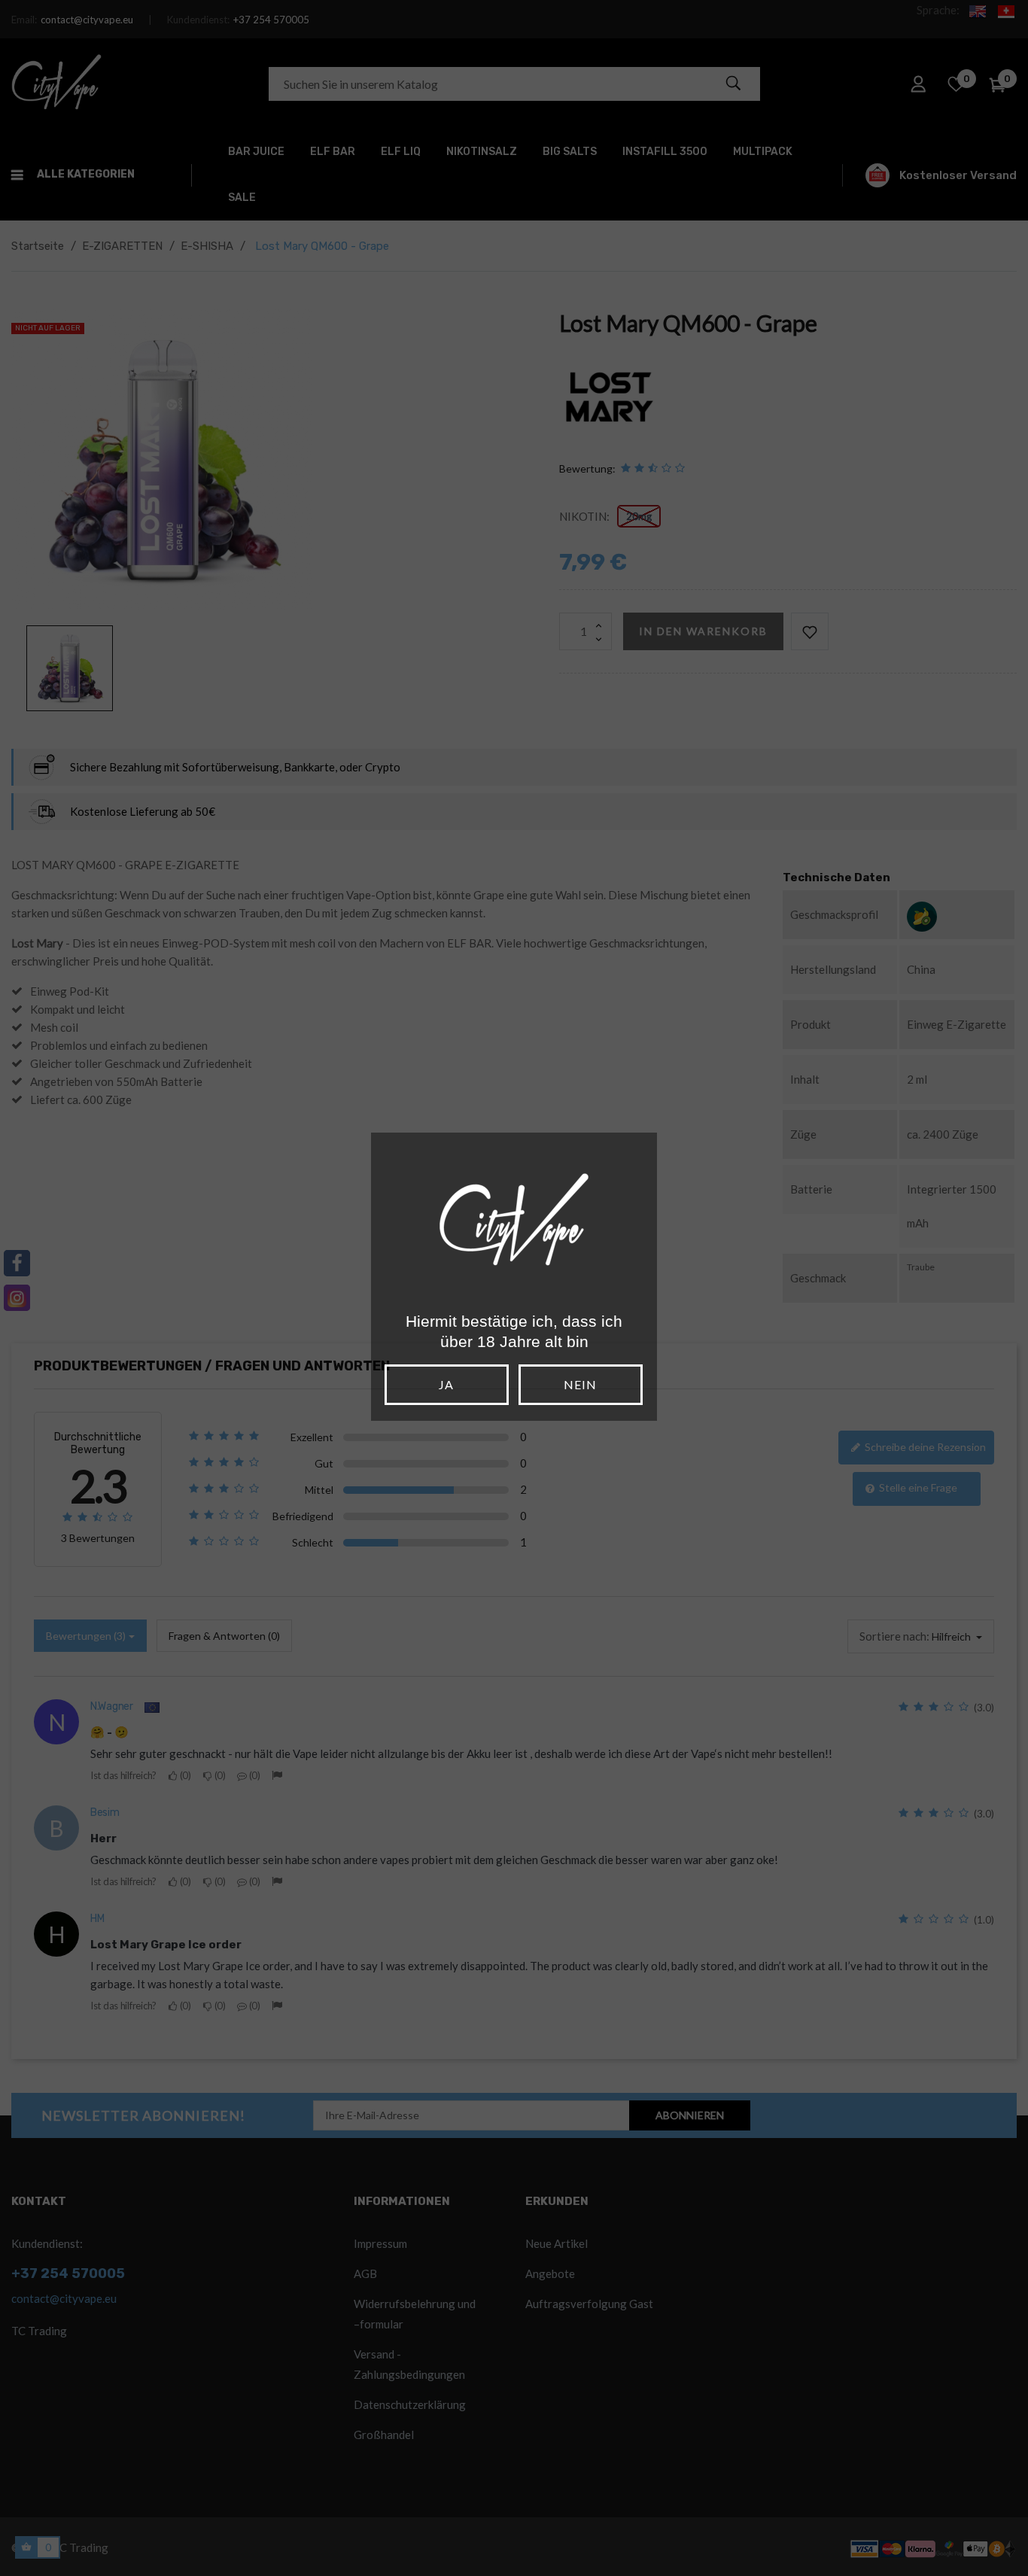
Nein (580, 1384)
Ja (446, 1384)
